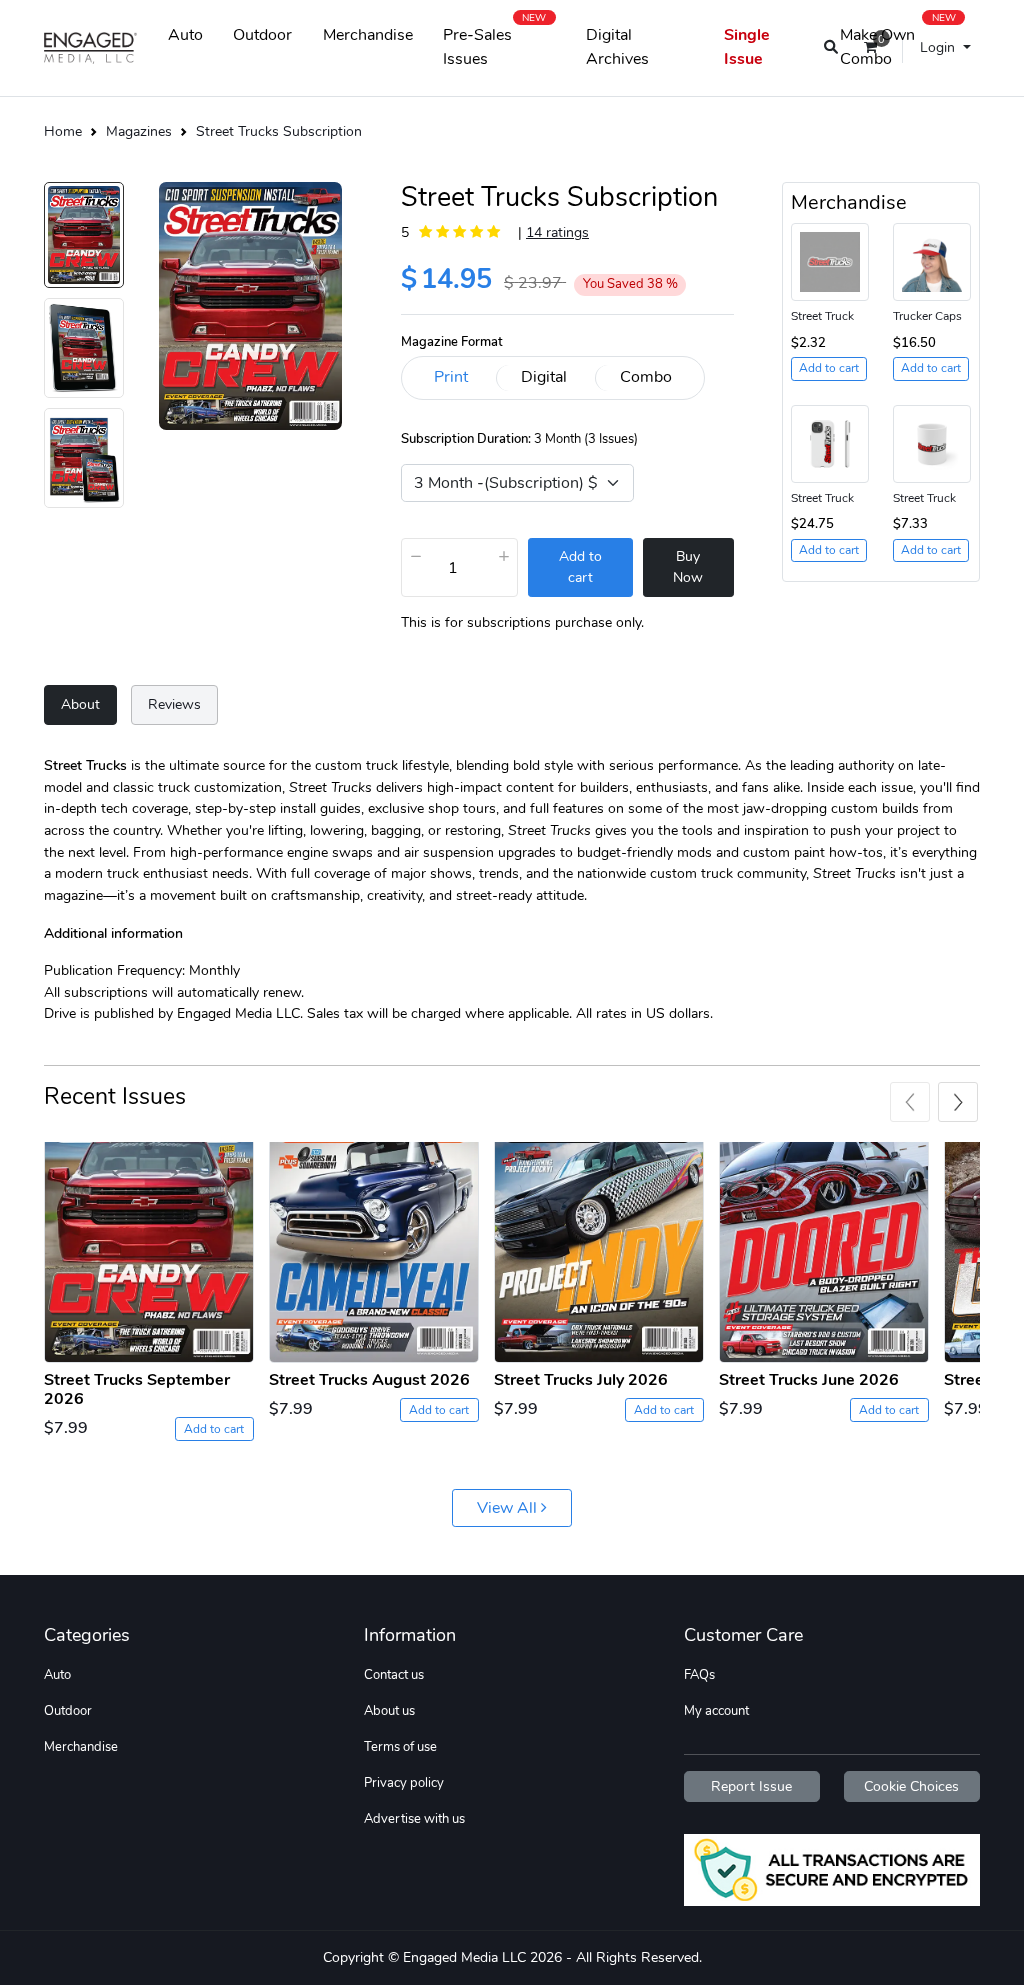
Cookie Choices (911, 1786)
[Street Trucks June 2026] (824, 1252)
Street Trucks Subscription (279, 131)
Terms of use (400, 1747)
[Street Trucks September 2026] (149, 1252)
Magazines (139, 131)
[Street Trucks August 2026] (374, 1252)
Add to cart (214, 1429)
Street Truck (822, 316)
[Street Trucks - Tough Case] (830, 442)
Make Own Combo (898, 43)
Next (958, 1102)
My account (716, 1711)
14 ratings (557, 232)
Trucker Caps (927, 316)
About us (389, 1711)
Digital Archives (617, 47)
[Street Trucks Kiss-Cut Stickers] (830, 261)
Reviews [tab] (174, 704)
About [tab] (80, 704)
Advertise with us (414, 1819)
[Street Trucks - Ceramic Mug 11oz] (932, 442)
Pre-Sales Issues (494, 43)
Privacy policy (404, 1783)
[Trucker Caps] (932, 261)
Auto (185, 35)
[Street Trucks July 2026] (599, 1252)
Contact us (394, 1675)
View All (509, 1508)
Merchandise (368, 35)
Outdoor (262, 35)
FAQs (699, 1675)
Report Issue (751, 1786)
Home (63, 131)
